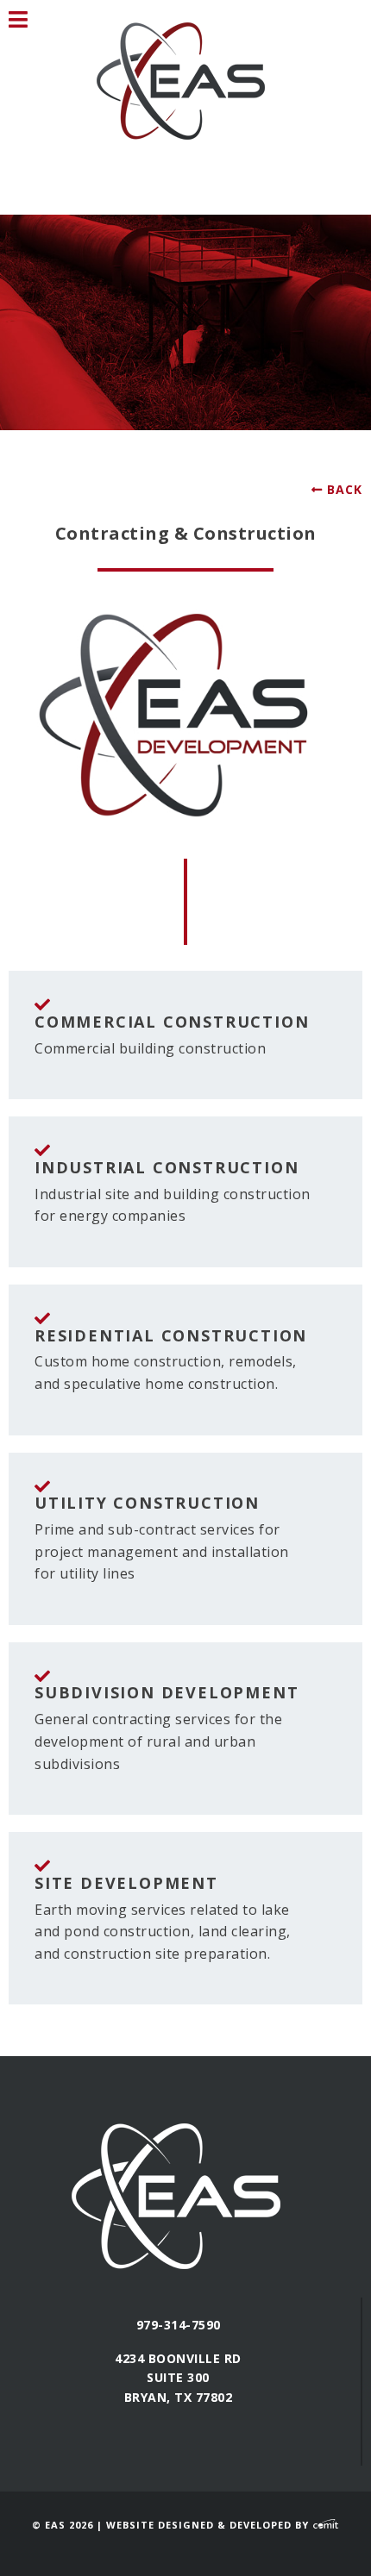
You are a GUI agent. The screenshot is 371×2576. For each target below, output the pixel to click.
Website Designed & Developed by (209, 2525)
